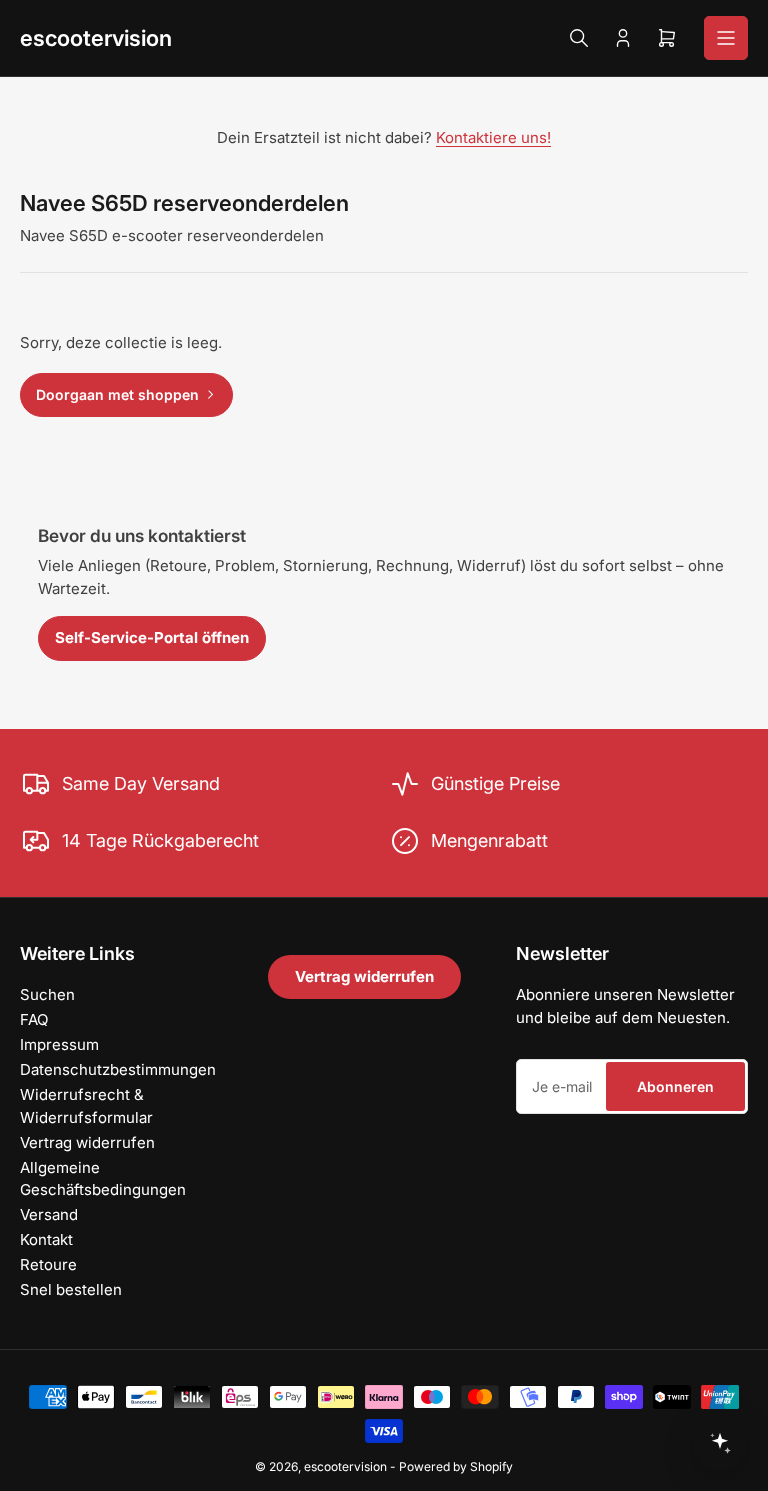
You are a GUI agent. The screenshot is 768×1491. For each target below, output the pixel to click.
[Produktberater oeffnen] (720, 1443)
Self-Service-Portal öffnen (152, 637)
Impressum (59, 1044)
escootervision (96, 38)
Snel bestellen (71, 1289)
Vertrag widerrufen (87, 1142)
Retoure (48, 1264)
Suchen (47, 994)
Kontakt (46, 1239)
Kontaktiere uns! (493, 137)
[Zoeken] (579, 38)
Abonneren (675, 1086)
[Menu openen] (726, 38)
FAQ (34, 1019)
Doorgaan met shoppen (117, 394)
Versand (49, 1214)
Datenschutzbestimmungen (118, 1069)
